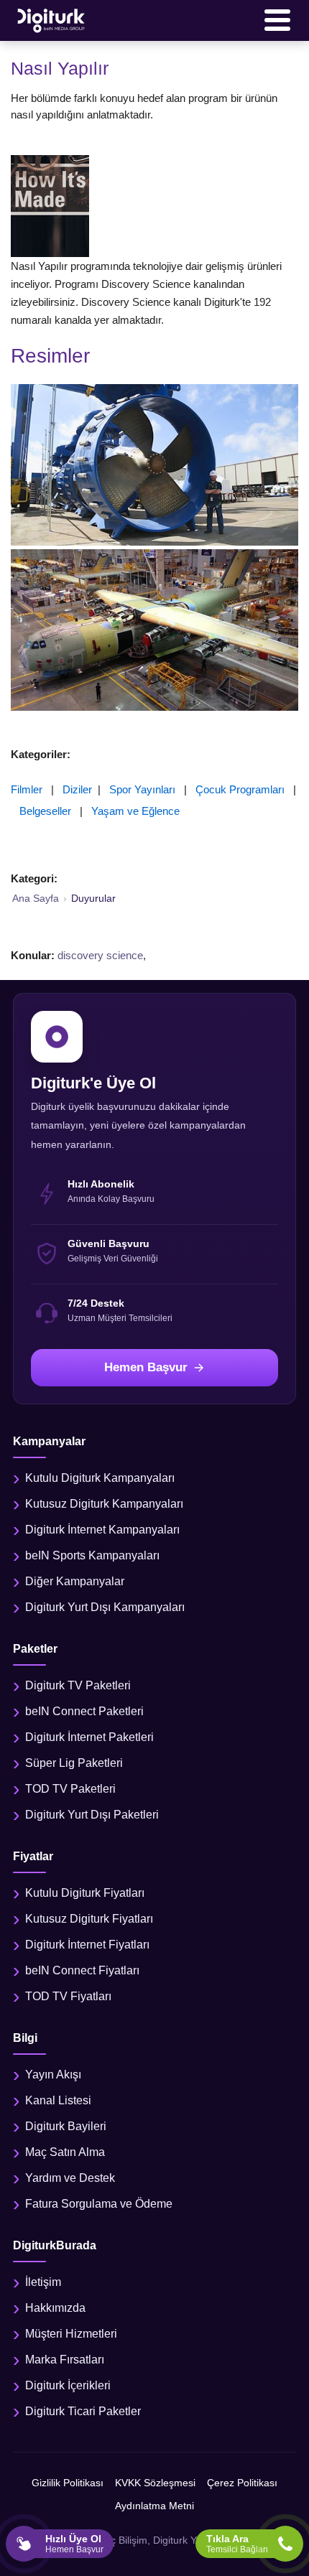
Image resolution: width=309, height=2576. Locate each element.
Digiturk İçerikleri (68, 2385)
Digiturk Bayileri (66, 2126)
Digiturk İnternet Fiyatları (87, 1945)
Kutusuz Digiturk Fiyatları (89, 1919)
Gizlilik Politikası (68, 2483)
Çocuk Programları (240, 789)
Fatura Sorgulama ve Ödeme (99, 2204)
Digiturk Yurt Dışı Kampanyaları (105, 1607)
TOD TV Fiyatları (68, 1996)
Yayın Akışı (53, 2075)
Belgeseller (45, 811)
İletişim (43, 2282)
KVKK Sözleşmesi (155, 2483)
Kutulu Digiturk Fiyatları (85, 1893)
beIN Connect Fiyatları (82, 1970)
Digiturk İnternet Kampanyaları (102, 1530)
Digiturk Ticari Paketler (83, 2411)
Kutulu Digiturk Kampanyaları (100, 1478)
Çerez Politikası (242, 2483)
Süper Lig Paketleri (74, 1763)
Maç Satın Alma (65, 2152)
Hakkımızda (55, 2308)
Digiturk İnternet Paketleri (89, 1737)
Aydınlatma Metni (154, 2506)
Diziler (77, 789)
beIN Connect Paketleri (84, 1711)
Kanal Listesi (58, 2100)
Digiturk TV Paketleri (78, 1685)
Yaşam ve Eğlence (135, 811)
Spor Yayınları (142, 789)
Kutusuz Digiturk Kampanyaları (104, 1504)
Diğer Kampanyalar (75, 1581)
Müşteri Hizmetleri (71, 2334)
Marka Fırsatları (65, 2360)
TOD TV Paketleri (70, 1789)
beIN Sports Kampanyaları (92, 1555)
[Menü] (277, 20)
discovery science (100, 955)
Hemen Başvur (146, 1367)
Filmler (27, 789)
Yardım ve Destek (70, 2178)
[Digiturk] (52, 20)
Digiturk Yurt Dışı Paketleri (92, 1815)
